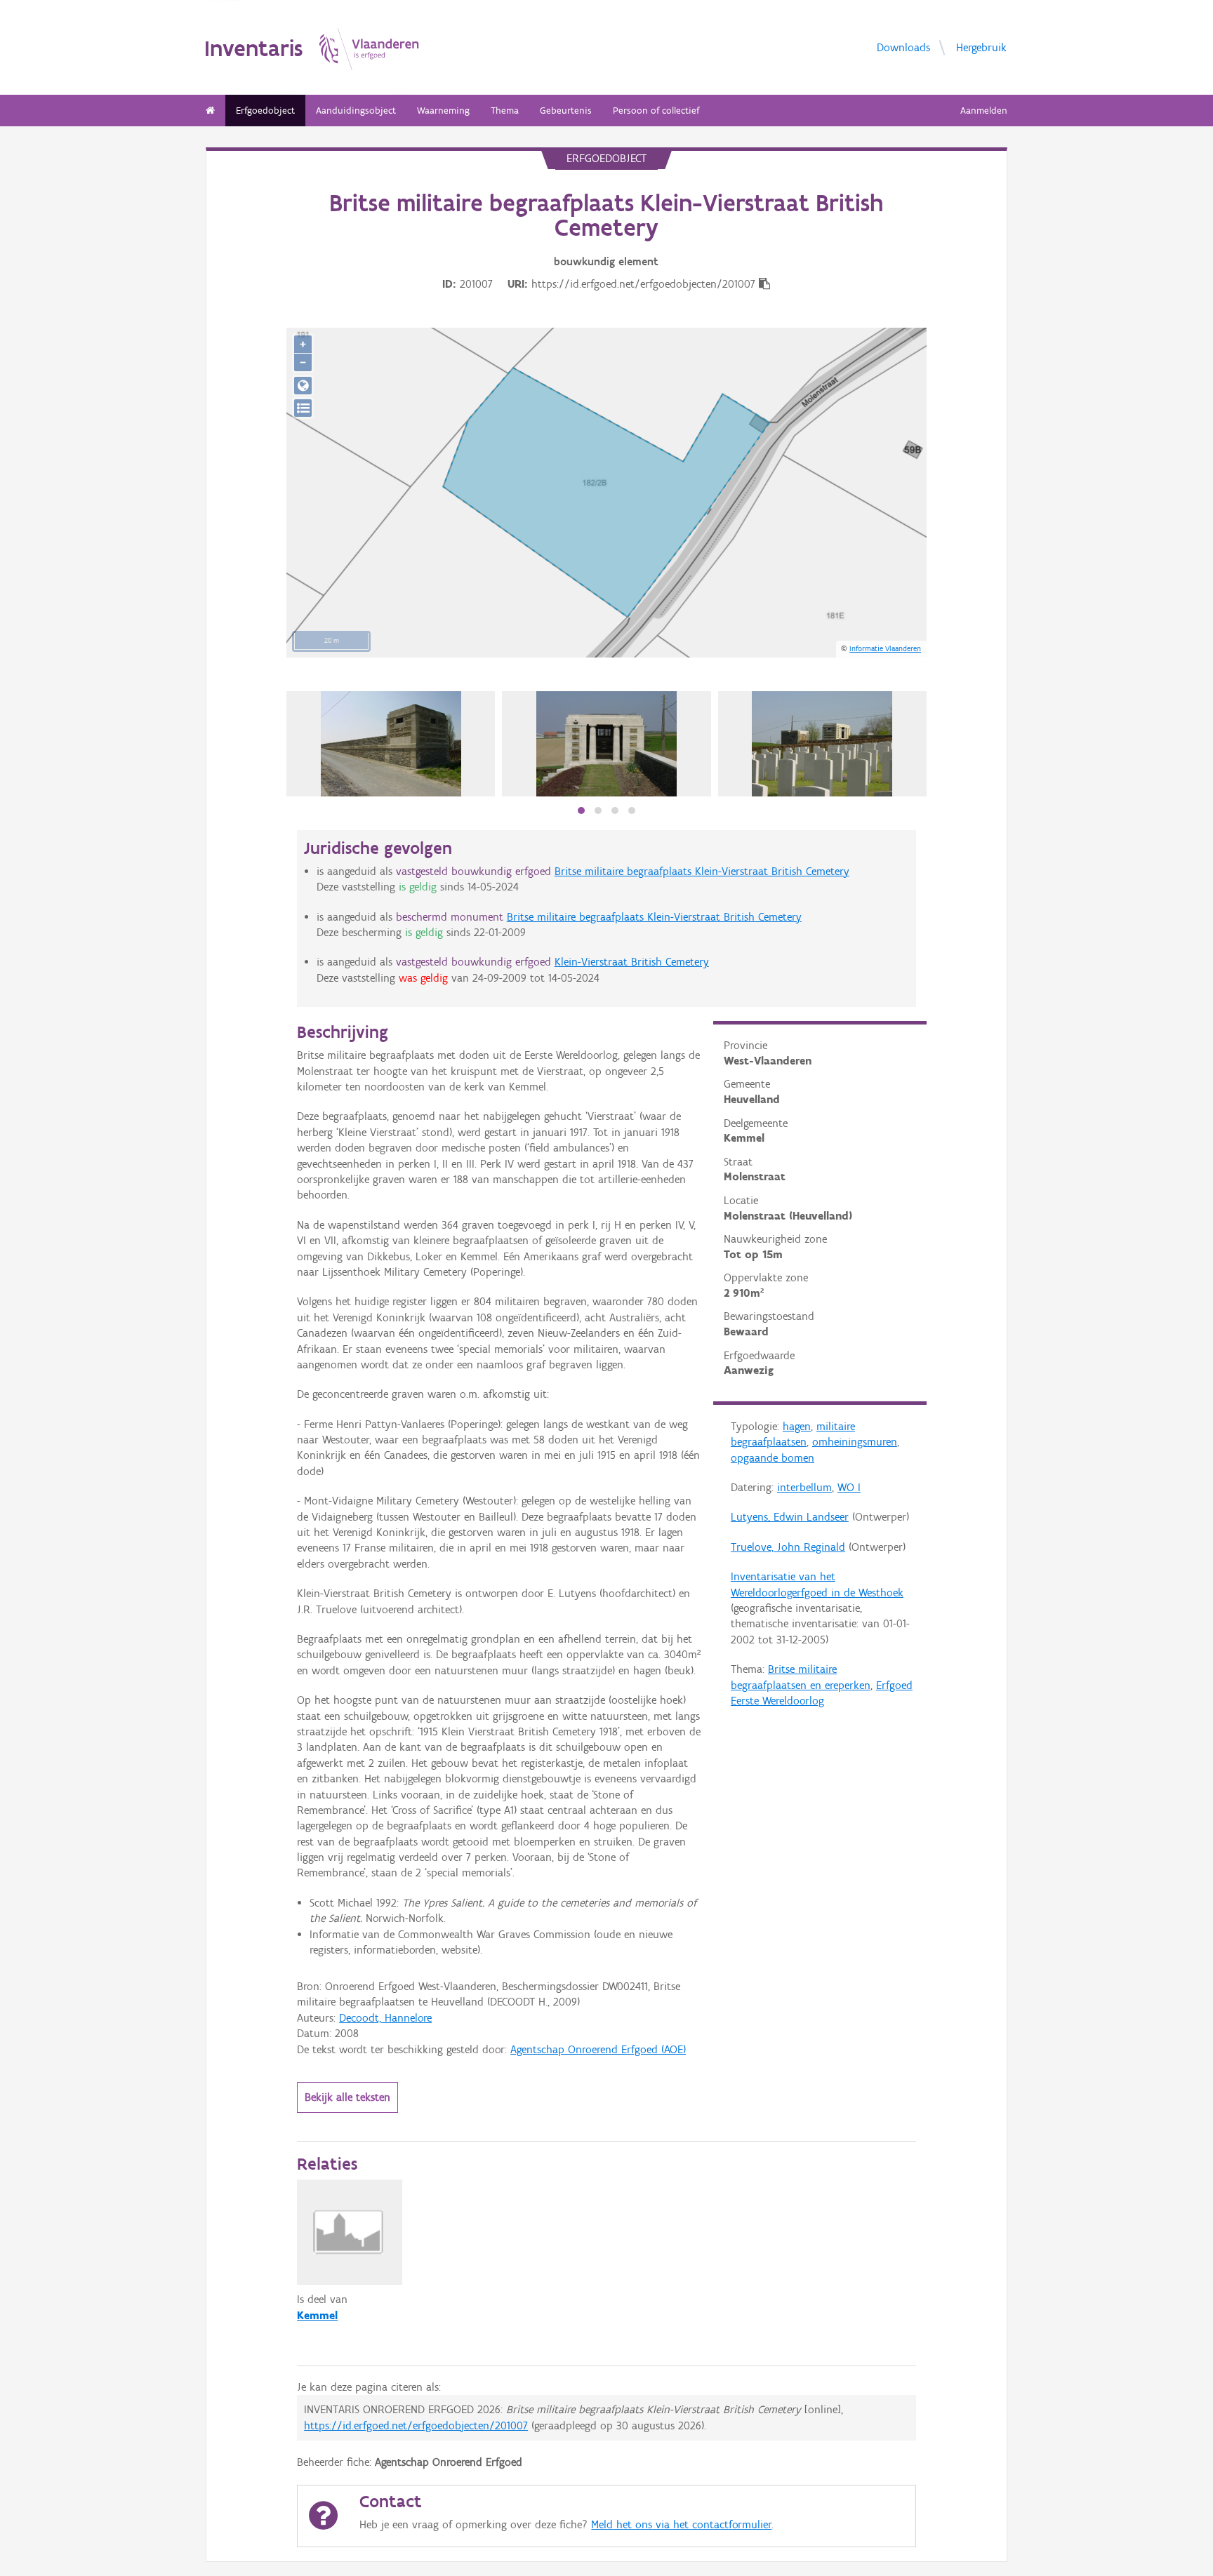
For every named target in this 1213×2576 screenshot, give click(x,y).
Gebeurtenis (566, 111)
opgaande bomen (773, 1458)
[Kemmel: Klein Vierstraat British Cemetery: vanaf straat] (391, 744)
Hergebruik (981, 47)
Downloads (903, 47)
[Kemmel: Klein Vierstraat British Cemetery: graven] (822, 744)
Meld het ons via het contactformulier (681, 2524)
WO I (849, 1487)
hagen (797, 1426)
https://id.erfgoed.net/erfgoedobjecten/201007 (416, 2425)
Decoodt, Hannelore (385, 2018)
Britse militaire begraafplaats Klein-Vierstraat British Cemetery (702, 871)
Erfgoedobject (265, 111)
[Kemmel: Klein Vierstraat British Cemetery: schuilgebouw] (606, 744)
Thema (505, 111)
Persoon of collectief (656, 111)
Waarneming (443, 111)
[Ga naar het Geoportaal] (303, 386)
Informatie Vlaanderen (885, 648)
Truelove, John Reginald (788, 1547)
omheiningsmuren (855, 1442)
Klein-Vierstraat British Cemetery (632, 962)
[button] (581, 810)
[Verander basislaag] (303, 408)
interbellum (804, 1487)
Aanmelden (984, 111)
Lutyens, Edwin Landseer (790, 1517)
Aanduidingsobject (356, 111)
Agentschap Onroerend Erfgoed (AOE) (598, 2049)
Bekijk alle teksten (347, 2097)
